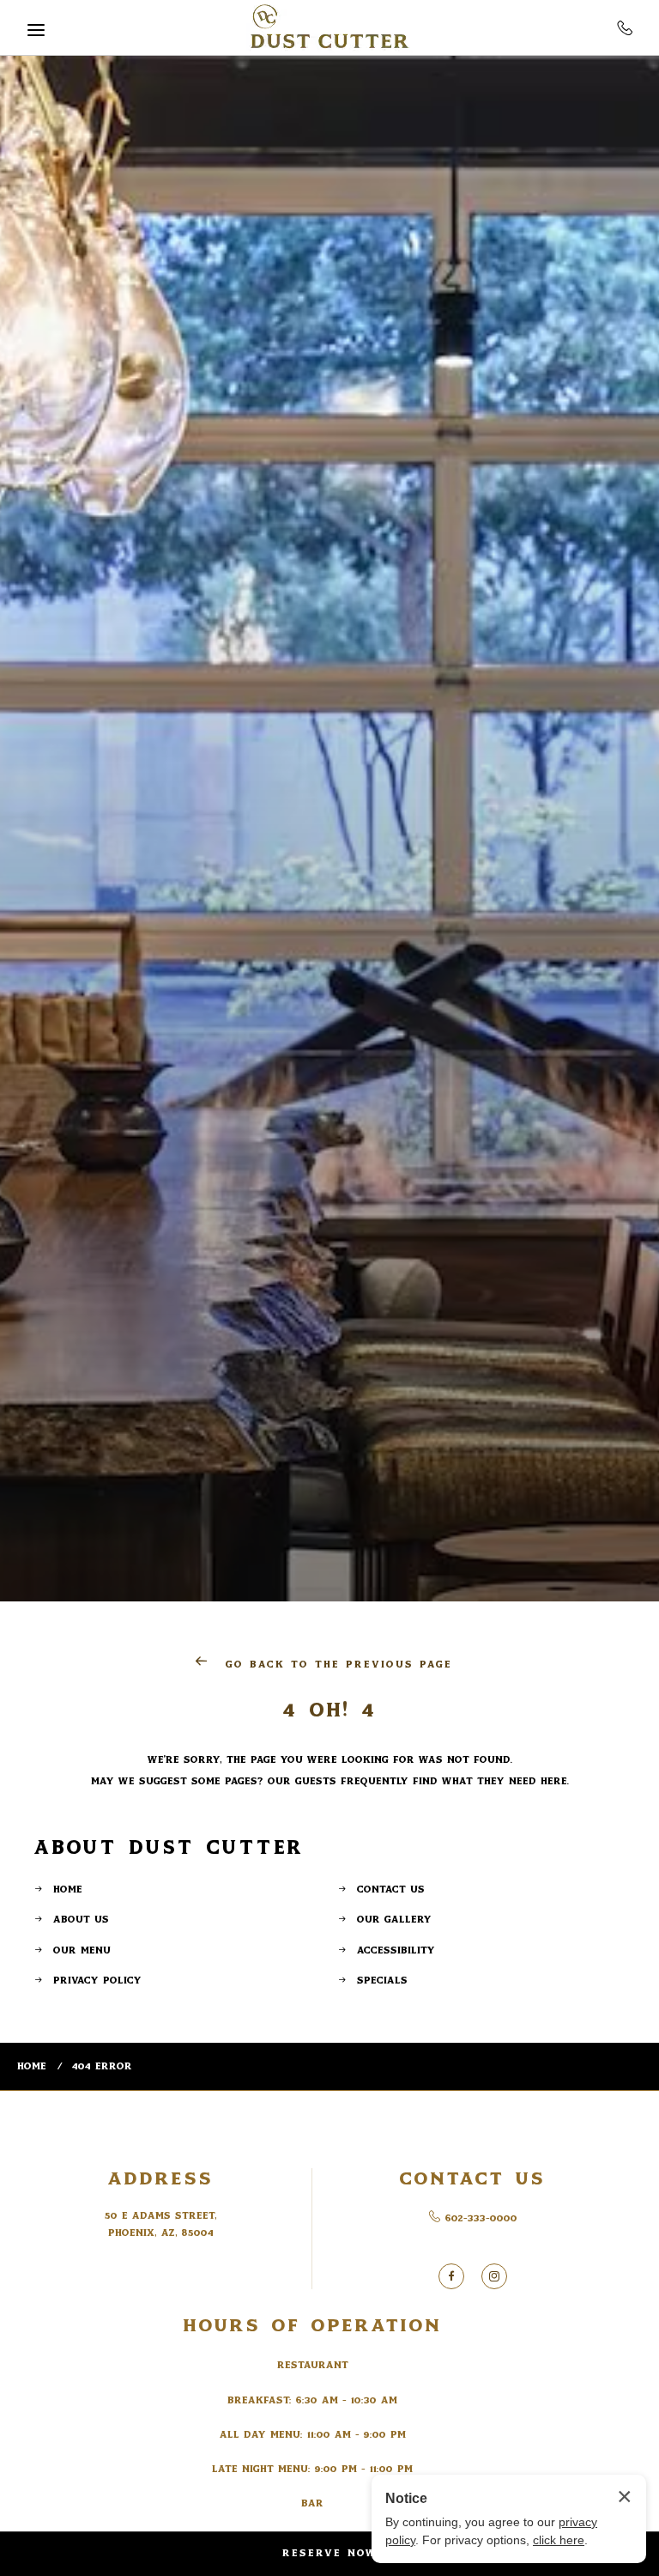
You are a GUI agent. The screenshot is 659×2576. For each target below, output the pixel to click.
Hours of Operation (313, 2326)
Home (68, 1889)
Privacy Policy (97, 1981)
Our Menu (82, 1950)
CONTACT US (473, 2179)
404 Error (102, 2066)
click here (559, 2540)
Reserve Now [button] (330, 2553)
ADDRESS (161, 2179)
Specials (382, 1981)
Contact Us (391, 1889)
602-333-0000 (625, 27)
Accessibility (396, 1950)
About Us (81, 1920)
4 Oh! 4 (330, 1710)
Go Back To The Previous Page (336, 1665)
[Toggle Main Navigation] (36, 30)
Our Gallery (394, 1920)
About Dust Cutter (169, 1847)
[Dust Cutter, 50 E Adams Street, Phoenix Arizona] (329, 28)
